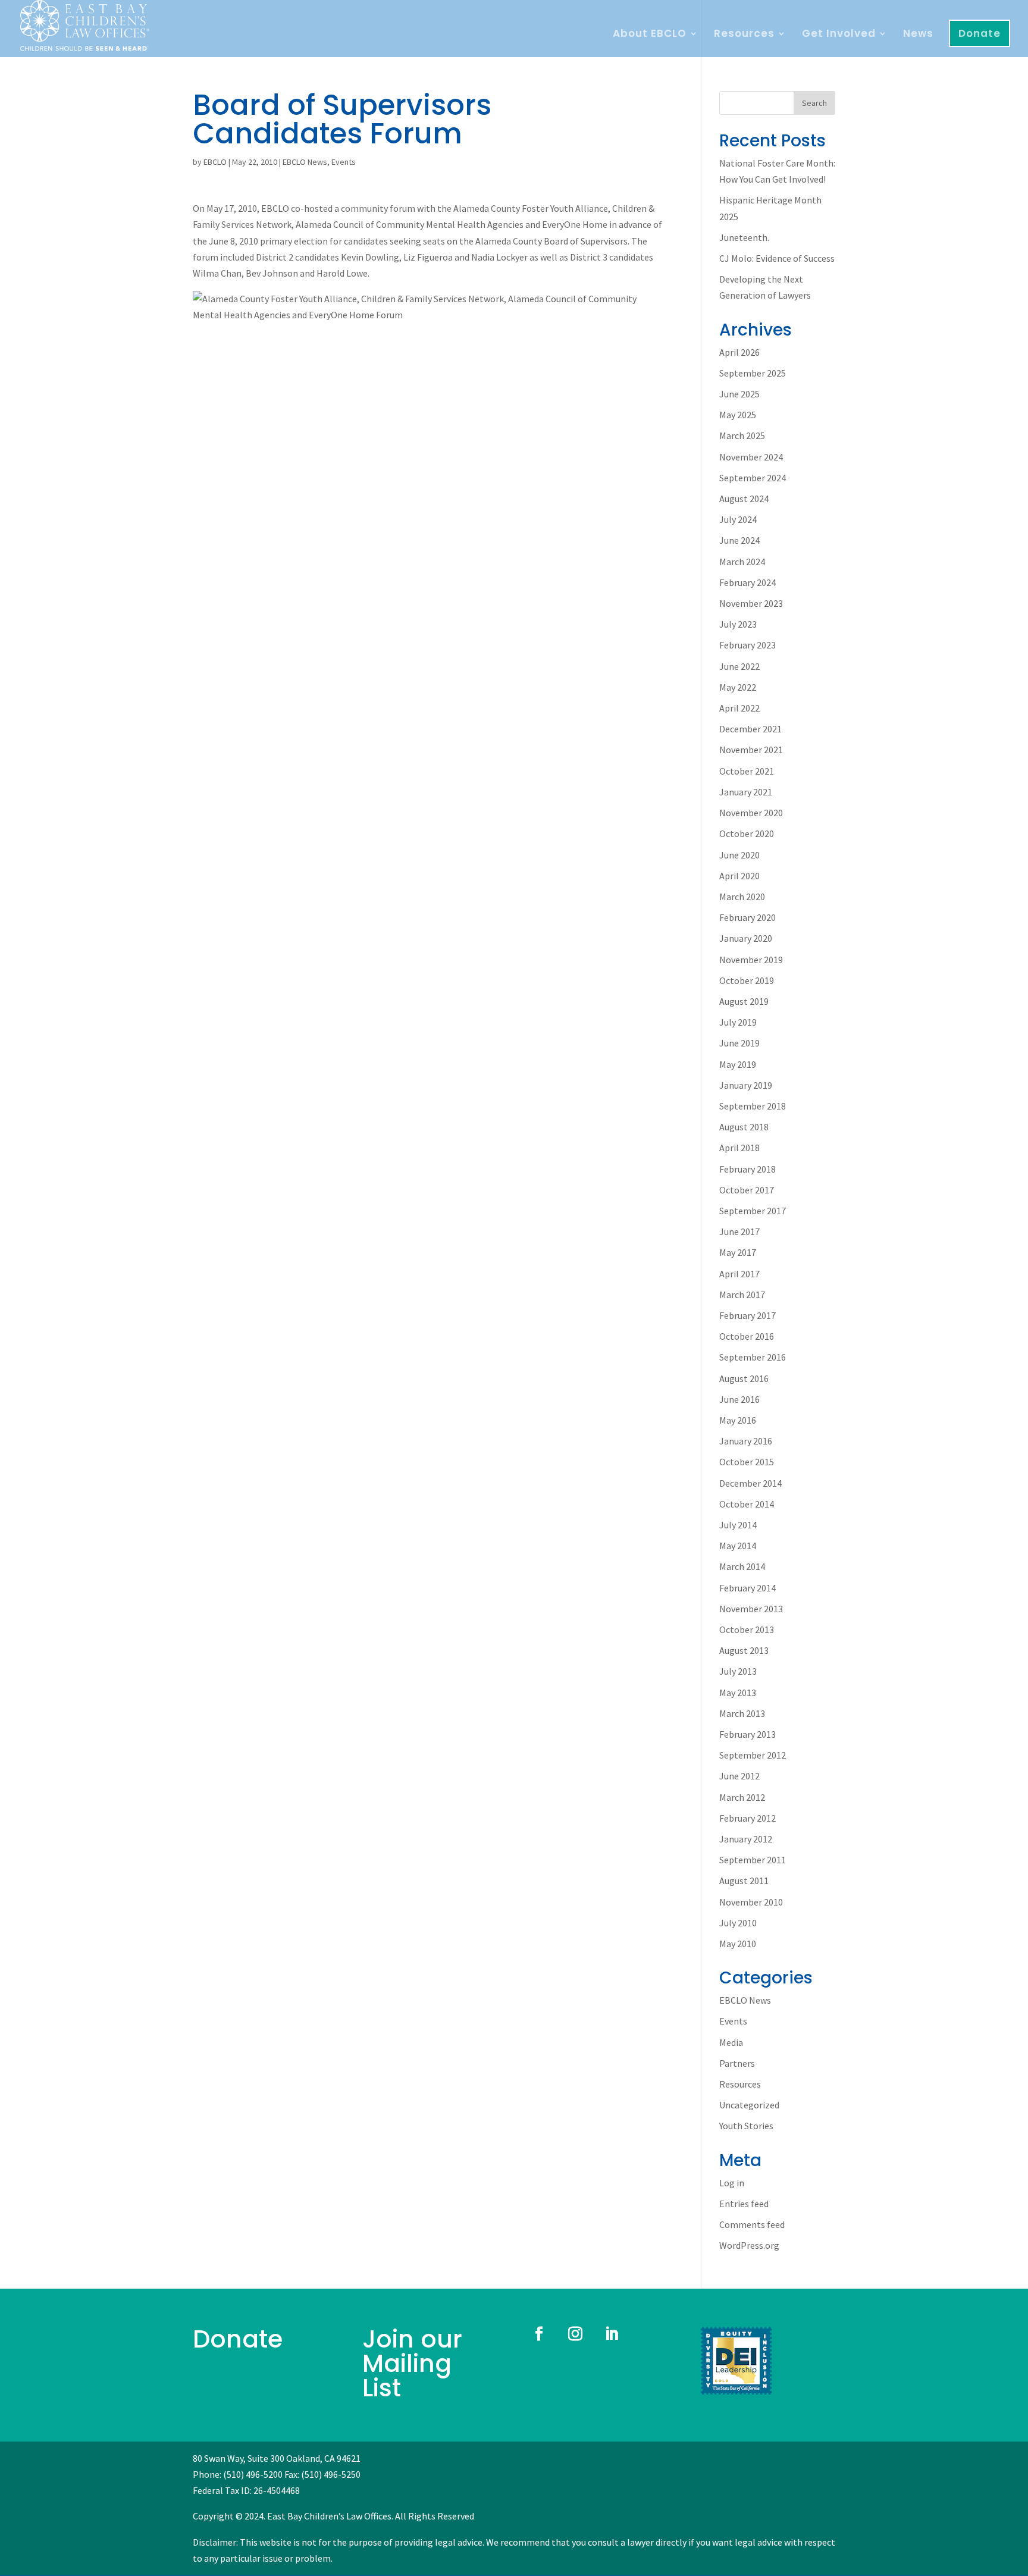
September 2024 (753, 478)
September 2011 (753, 1860)
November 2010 (751, 1902)
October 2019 (747, 980)
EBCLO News (305, 162)
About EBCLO (650, 35)
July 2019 (738, 1022)
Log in (732, 2183)
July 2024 (738, 519)
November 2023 (751, 603)
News (918, 35)
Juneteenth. (744, 237)
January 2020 (746, 938)
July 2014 (738, 1525)
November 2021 (751, 750)
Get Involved (839, 35)
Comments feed (752, 2224)
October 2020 (747, 833)
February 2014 (748, 1588)
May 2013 (738, 1693)
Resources (744, 35)
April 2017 (739, 1274)
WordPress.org (749, 2245)
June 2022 (739, 666)
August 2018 (744, 1127)
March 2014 (742, 1566)
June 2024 (739, 540)
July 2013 (738, 1671)
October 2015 (747, 1462)
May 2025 (738, 415)
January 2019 (746, 1085)
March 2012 (742, 1797)
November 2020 (751, 813)
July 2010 (738, 1923)
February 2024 (748, 582)
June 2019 (739, 1043)
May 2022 (738, 687)
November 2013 (751, 1609)
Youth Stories (746, 2126)
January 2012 (746, 1839)
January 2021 (746, 792)
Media (731, 2042)
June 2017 (739, 1231)
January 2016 (746, 1441)
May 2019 (738, 1064)
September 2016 (753, 1357)
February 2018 (748, 1169)
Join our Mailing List (412, 2363)
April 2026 (739, 352)
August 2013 (744, 1650)
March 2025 (742, 435)
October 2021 (747, 771)
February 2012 (748, 1818)
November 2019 (751, 960)
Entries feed (744, 2204)
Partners (737, 2063)
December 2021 (750, 729)
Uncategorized (749, 2105)
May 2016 (738, 1420)
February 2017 (748, 1315)
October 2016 (747, 1336)
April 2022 (739, 708)
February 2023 (748, 645)
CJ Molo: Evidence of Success (777, 258)
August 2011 (744, 1881)
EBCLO (215, 162)
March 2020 (742, 897)
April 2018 (739, 1148)
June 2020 (739, 855)
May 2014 (738, 1546)
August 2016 (744, 1378)
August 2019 (744, 1001)
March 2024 (742, 562)
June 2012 (739, 1776)
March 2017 (742, 1295)
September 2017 (753, 1211)
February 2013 (748, 1734)
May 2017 (738, 1252)
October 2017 (747, 1190)
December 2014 (750, 1483)
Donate (980, 33)
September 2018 (753, 1106)
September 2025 (753, 373)
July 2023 (738, 624)
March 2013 (742, 1713)
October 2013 (747, 1629)
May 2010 (738, 1944)
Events (344, 162)
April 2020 (739, 876)
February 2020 (748, 917)
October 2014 (747, 1504)
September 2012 (753, 1755)
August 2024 (744, 499)
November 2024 (751, 457)
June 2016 (739, 1399)
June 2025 (739, 394)
